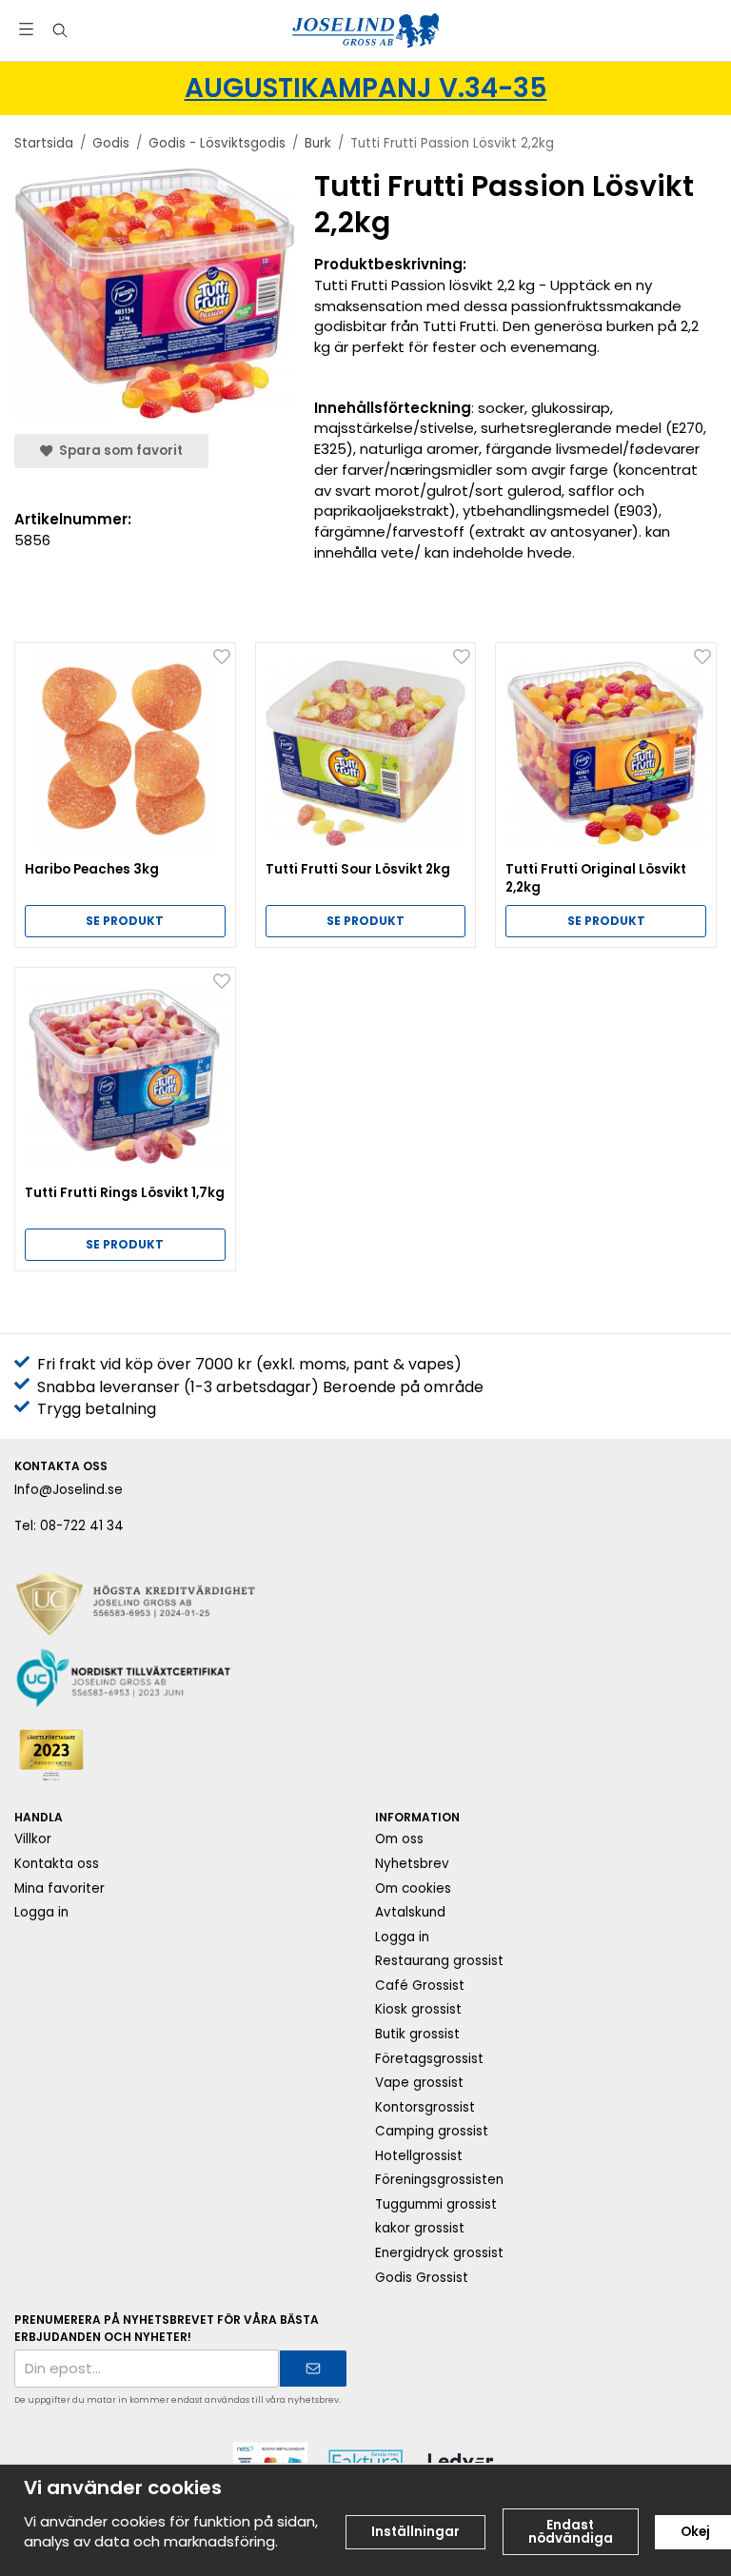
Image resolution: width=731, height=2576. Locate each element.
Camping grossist (432, 2131)
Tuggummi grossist (436, 2204)
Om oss (399, 1839)
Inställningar (415, 2532)
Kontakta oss (57, 1864)
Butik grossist (417, 2034)
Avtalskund (410, 1912)
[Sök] (59, 30)
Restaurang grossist (439, 1961)
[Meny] (26, 29)
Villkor (33, 1839)
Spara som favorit (118, 451)
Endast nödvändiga (571, 2532)
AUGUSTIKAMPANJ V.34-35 (366, 88)
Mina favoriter (59, 1888)
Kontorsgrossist (425, 2107)
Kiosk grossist (418, 2009)
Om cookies (413, 1888)
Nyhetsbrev (412, 1864)
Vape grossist (419, 2083)
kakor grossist (420, 2228)
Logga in (41, 1912)
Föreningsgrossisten (439, 2180)
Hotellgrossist (419, 2156)
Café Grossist (420, 1986)
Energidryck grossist (439, 2253)
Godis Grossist (422, 2278)
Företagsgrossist (429, 2059)
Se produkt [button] (125, 921)
